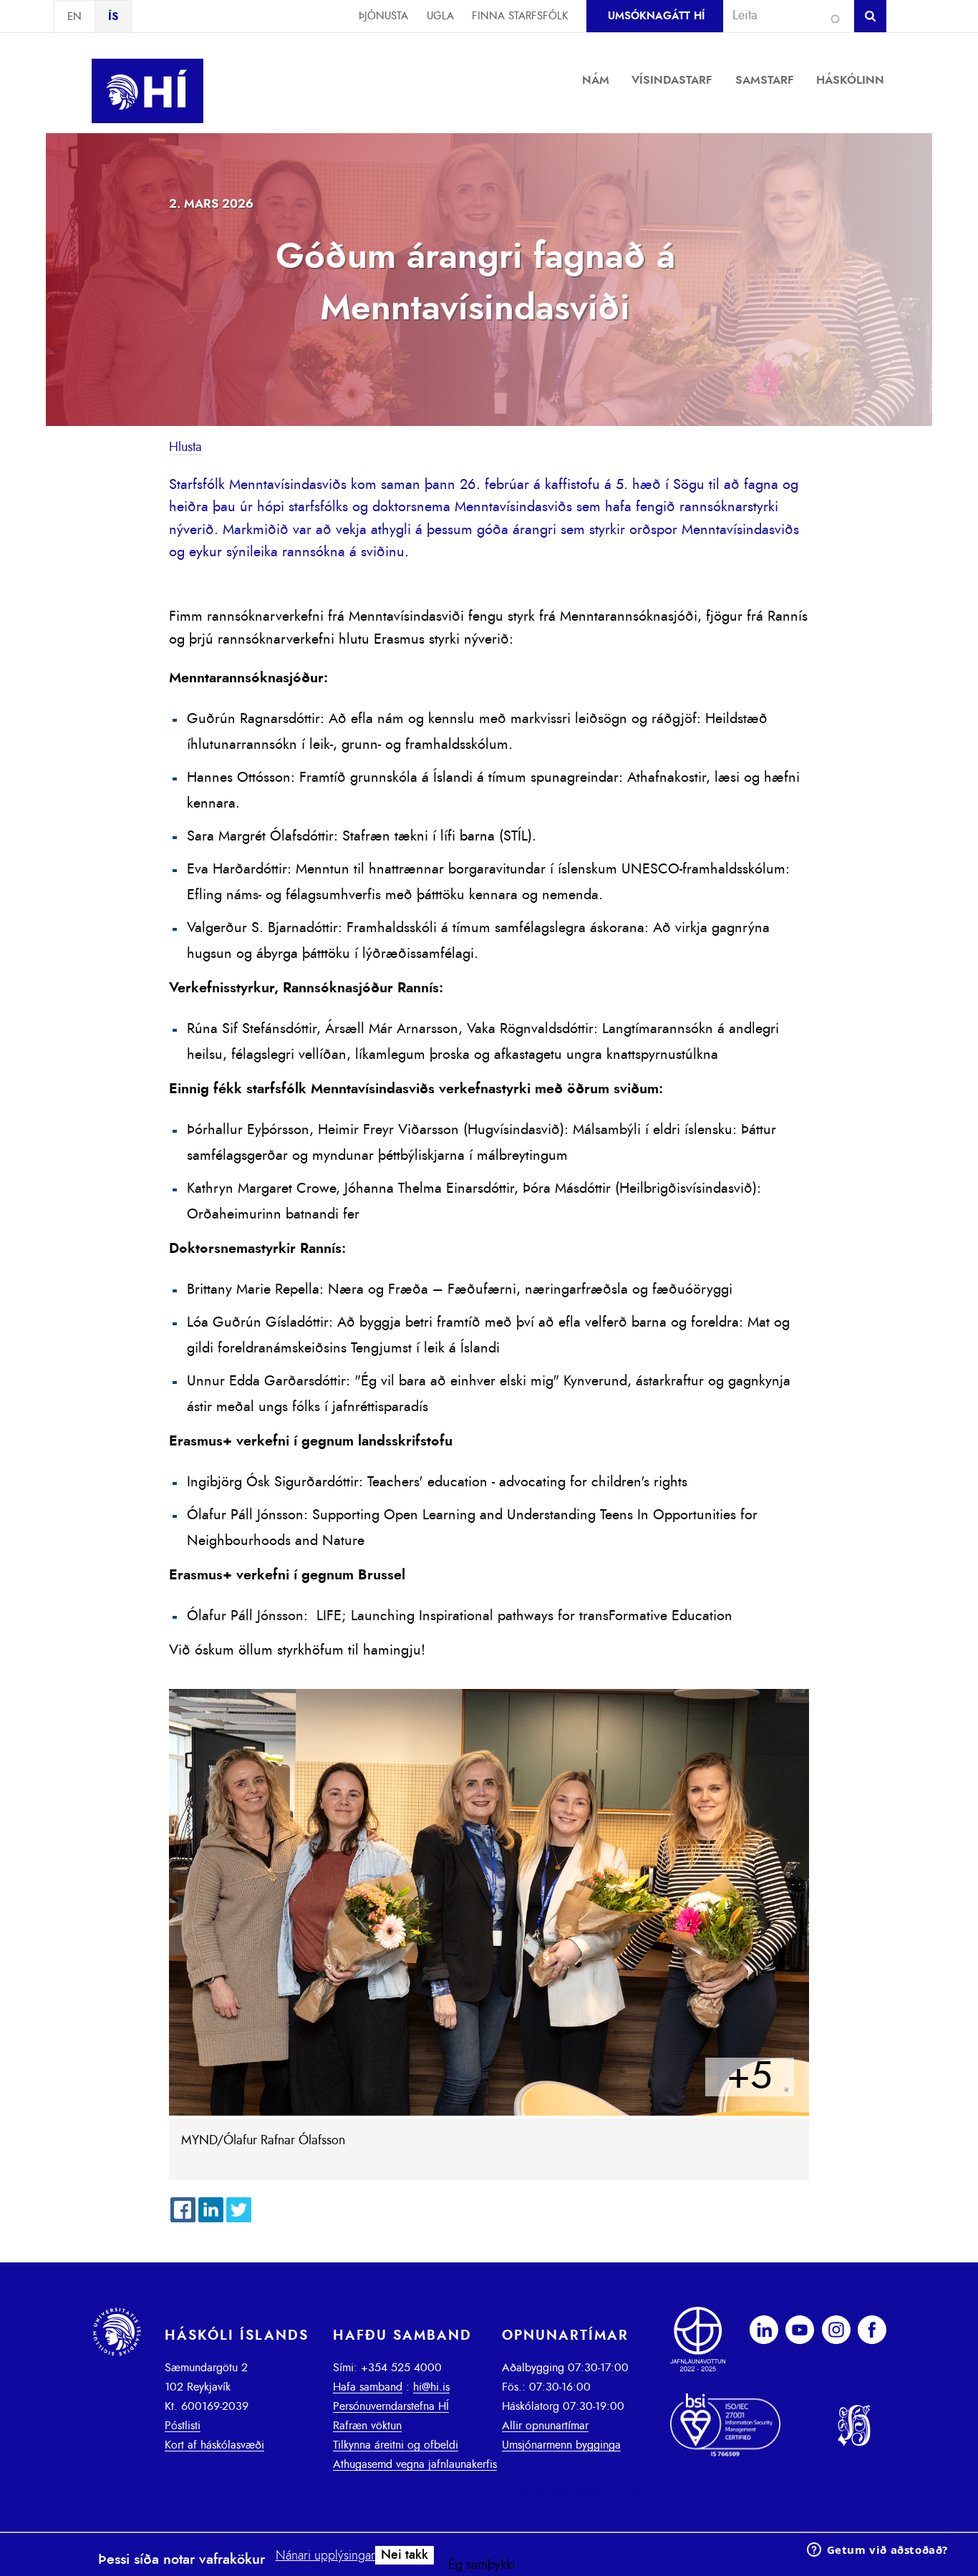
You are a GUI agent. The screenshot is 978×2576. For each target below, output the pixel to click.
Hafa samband (368, 2387)
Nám (596, 80)
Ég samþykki (482, 2565)
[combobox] (783, 16)
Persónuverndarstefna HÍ (391, 2406)
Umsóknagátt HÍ (656, 16)
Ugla (440, 16)
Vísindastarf (672, 80)
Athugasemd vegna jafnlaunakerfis (415, 2464)
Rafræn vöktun (367, 2426)
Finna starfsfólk (520, 16)
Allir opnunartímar (545, 2426)
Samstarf (765, 80)
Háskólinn (850, 80)
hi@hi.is (431, 2387)
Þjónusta (383, 16)
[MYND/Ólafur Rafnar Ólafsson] (489, 2112)
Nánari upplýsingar (325, 2556)
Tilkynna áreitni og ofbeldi (396, 2445)
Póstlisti (183, 2426)
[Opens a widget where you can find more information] (877, 2551)
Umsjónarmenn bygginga (561, 2445)
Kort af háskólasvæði (214, 2445)
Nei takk (405, 2555)
